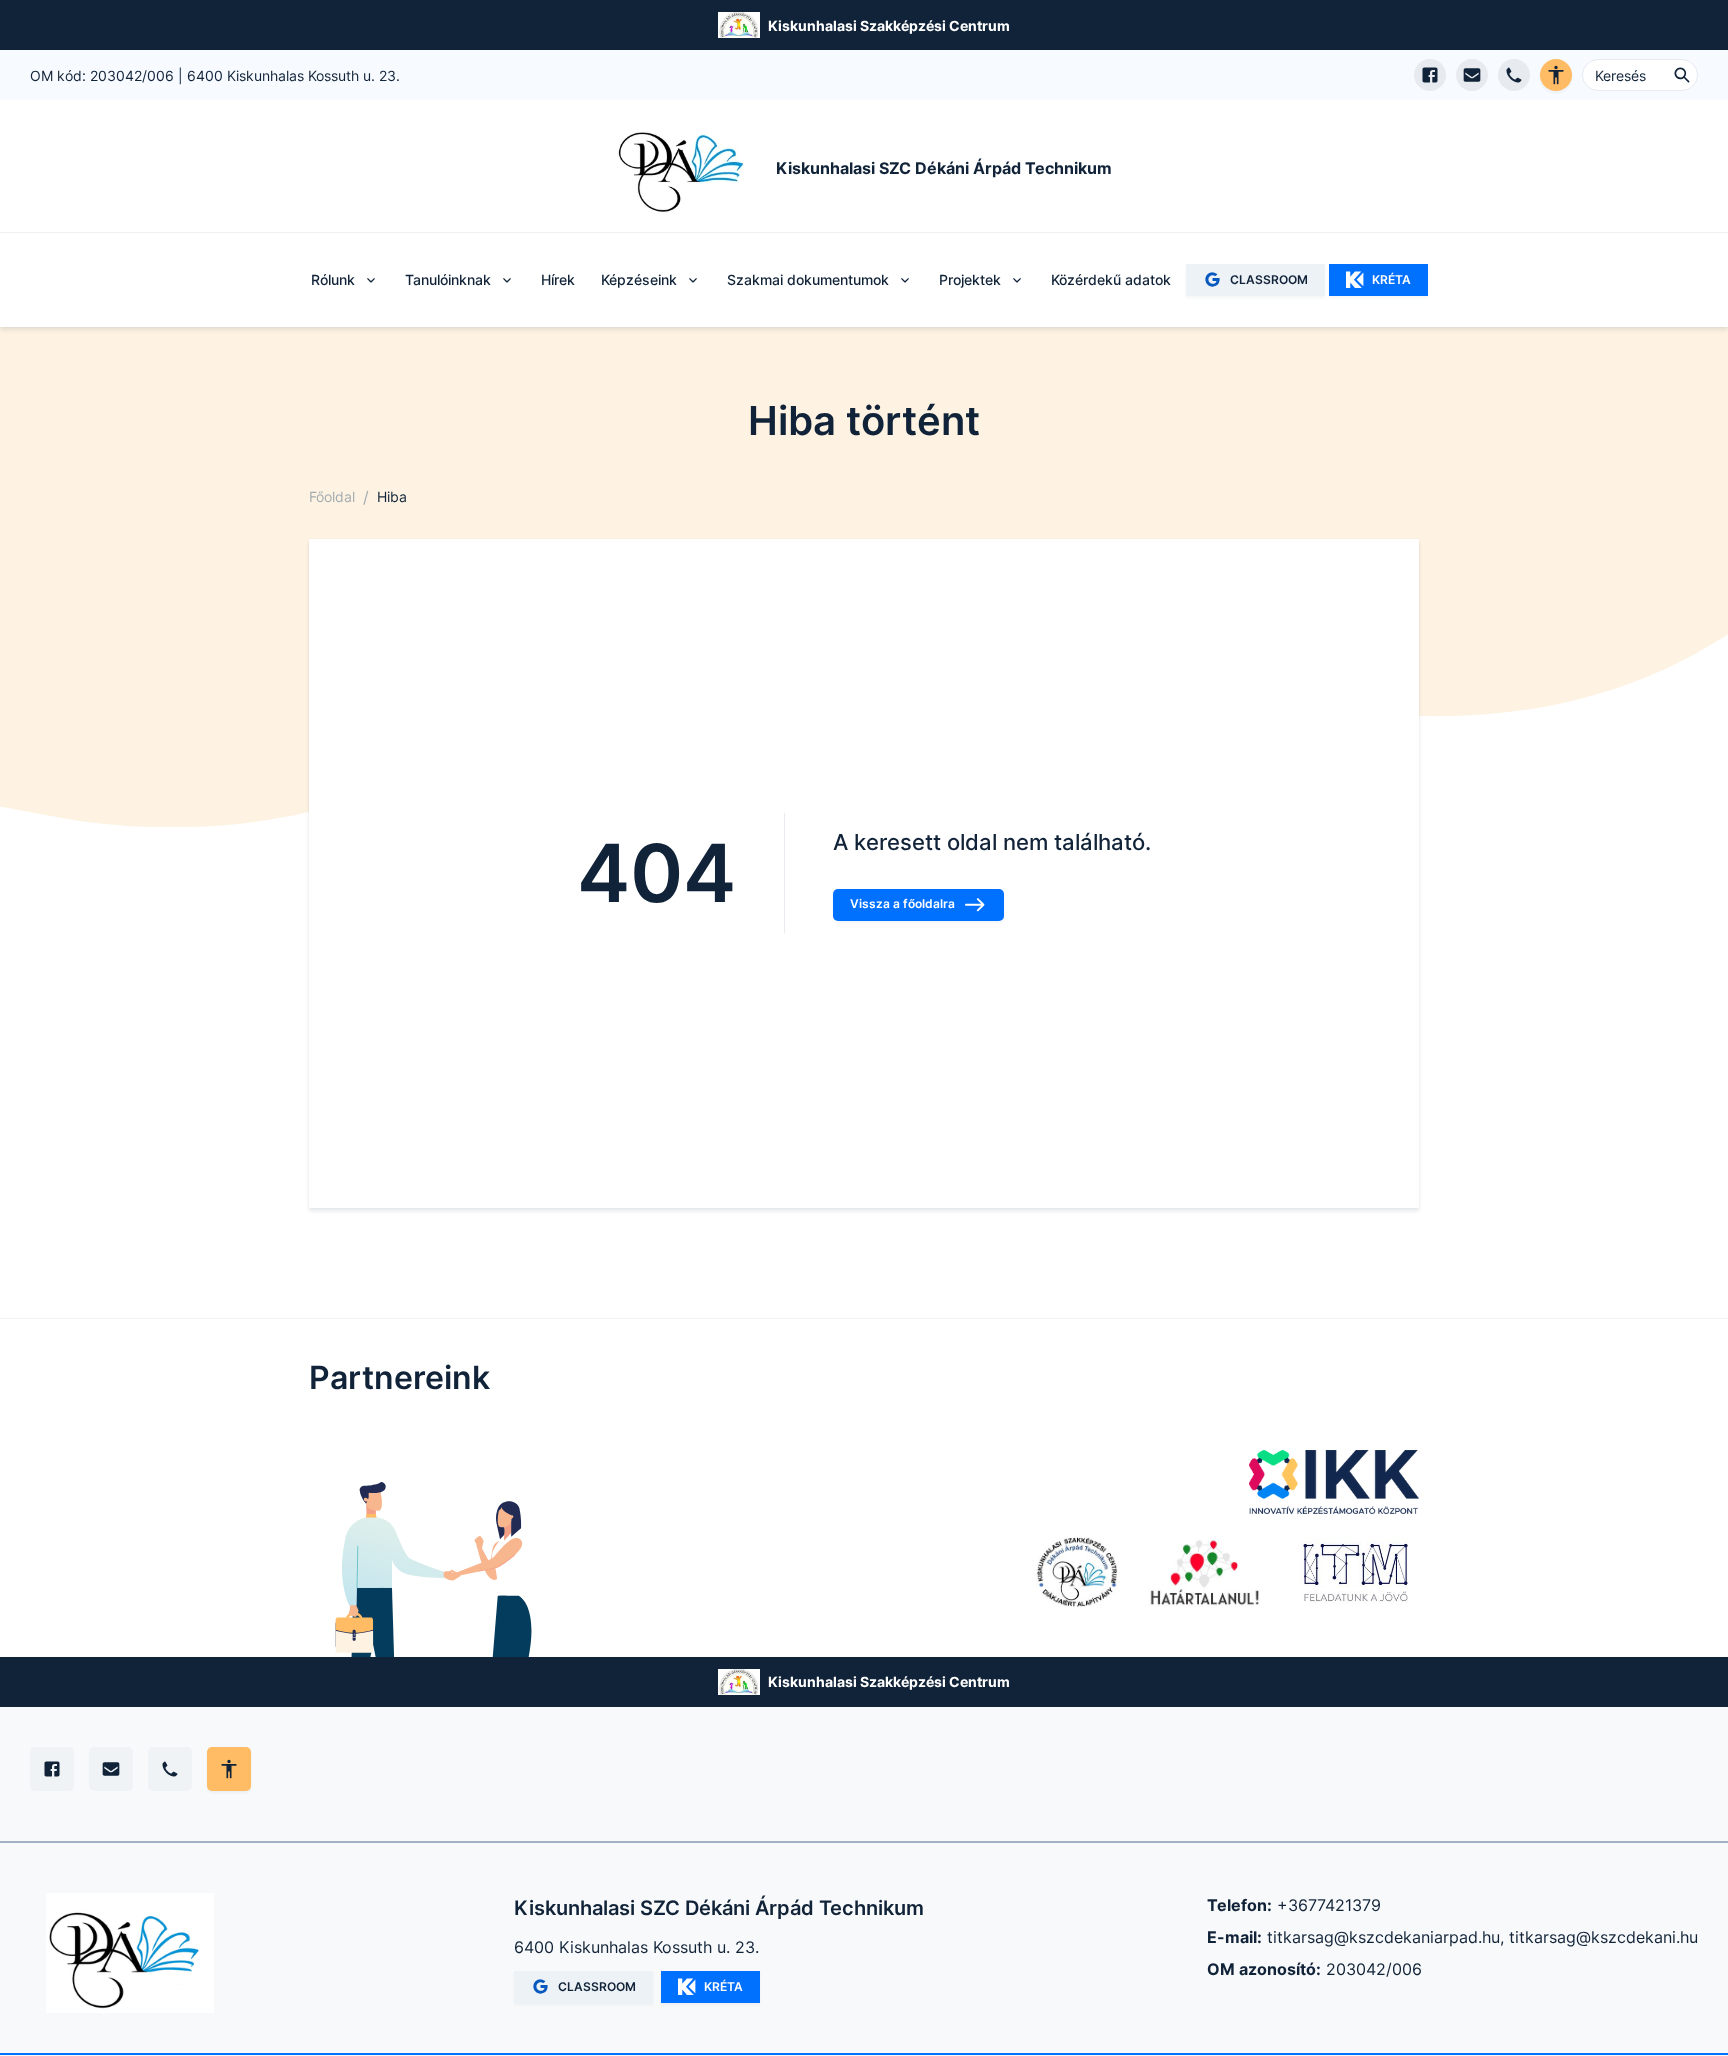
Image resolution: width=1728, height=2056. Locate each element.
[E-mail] (111, 1769)
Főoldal (332, 496)
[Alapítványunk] (1077, 1572)
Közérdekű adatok (1111, 279)
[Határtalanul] (1205, 1572)
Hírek (558, 279)
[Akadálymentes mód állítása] (229, 1769)
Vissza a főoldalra (902, 903)
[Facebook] (52, 1769)
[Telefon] (170, 1769)
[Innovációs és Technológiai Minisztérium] (1355, 1572)
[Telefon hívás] (1514, 75)
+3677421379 (1329, 1905)
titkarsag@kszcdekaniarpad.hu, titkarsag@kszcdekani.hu (1482, 1937)
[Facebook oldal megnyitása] (1430, 75)
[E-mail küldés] (1472, 75)
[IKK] (1334, 1482)
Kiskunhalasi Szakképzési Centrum (889, 25)
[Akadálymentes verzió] (1556, 75)
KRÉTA (1391, 279)
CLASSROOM (1269, 279)
